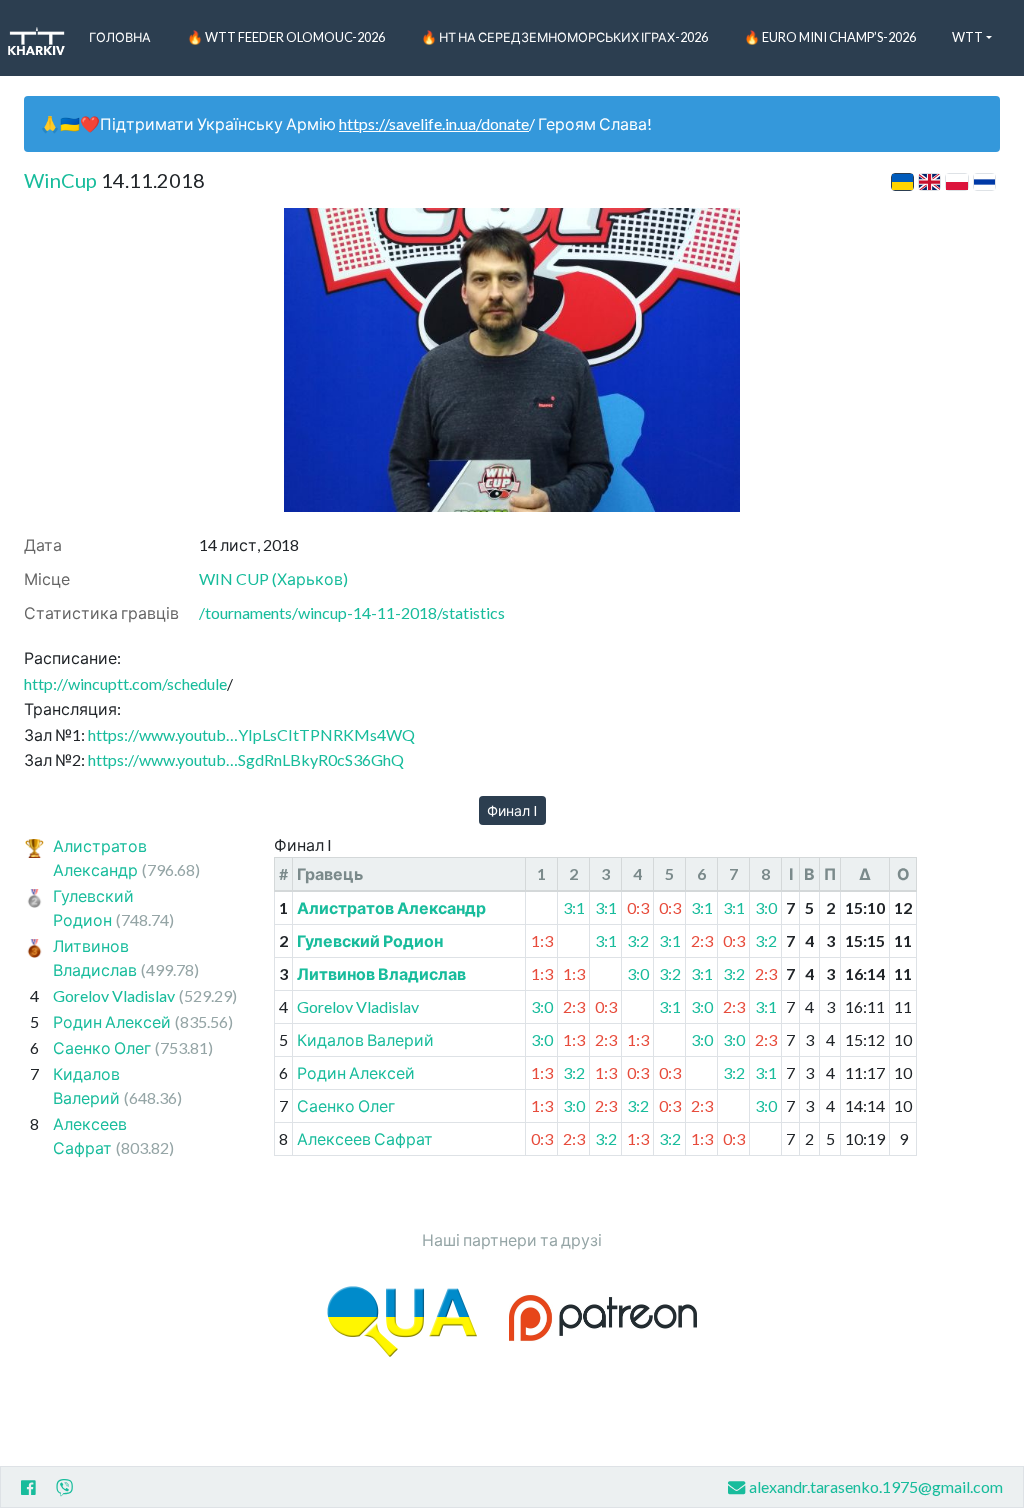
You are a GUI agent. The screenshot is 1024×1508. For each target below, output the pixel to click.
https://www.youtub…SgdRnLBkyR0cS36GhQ (246, 759)
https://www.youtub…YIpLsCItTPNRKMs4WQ (251, 734)
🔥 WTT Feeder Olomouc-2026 (286, 37)
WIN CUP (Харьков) (273, 578)
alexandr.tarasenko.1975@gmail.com (876, 1486)
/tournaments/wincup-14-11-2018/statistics (352, 612)
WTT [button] (967, 37)
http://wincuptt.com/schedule (125, 683)
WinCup (60, 180)
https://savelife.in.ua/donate (434, 123)
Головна (120, 37)
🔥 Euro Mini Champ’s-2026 (830, 37)
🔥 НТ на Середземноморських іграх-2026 (564, 37)
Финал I (512, 810)
